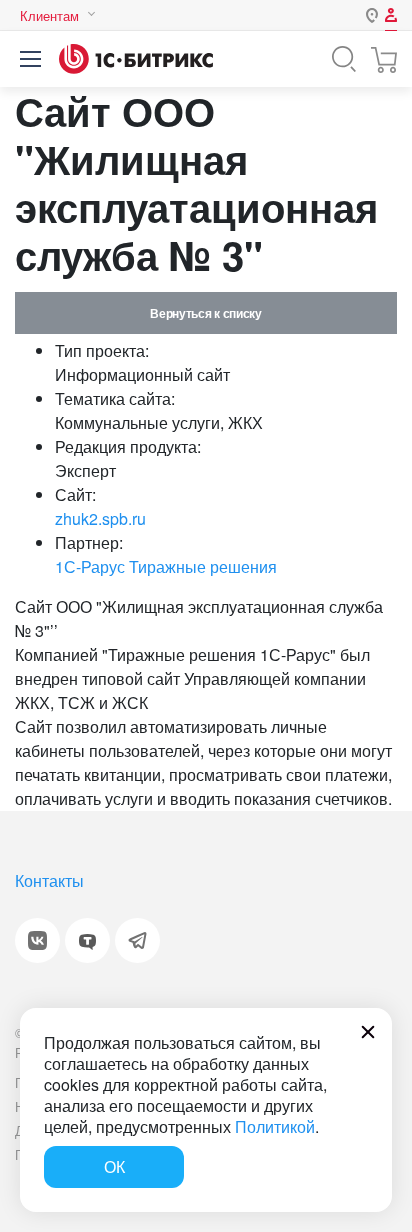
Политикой (275, 1126)
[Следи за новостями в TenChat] (87, 940)
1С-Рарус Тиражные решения (166, 566)
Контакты (49, 880)
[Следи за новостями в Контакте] (37, 940)
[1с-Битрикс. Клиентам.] (136, 59)
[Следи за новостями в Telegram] (137, 940)
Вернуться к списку (205, 313)
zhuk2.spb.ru (100, 518)
